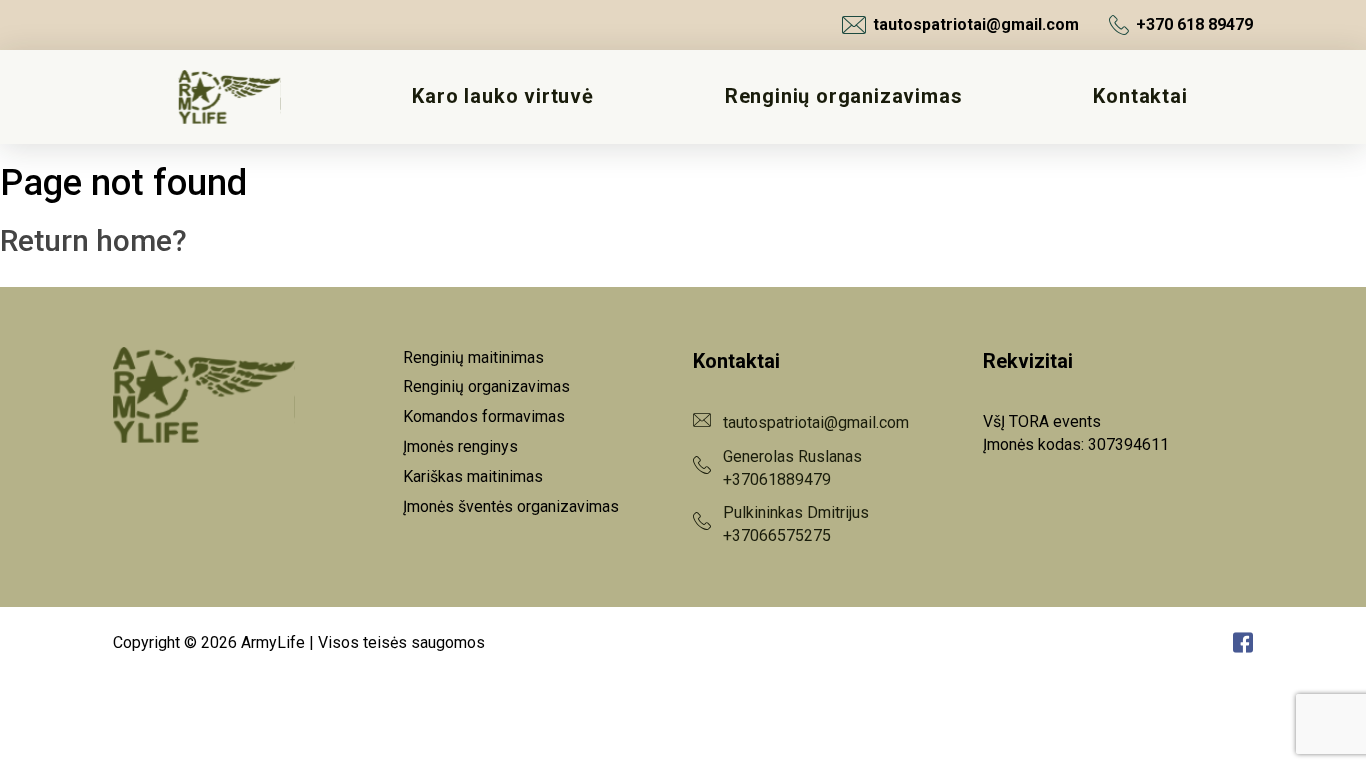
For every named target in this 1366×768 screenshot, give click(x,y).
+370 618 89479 (1194, 24)
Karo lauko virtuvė (502, 96)
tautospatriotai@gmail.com (976, 24)
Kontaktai (1140, 96)
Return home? (93, 240)
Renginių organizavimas (844, 96)
